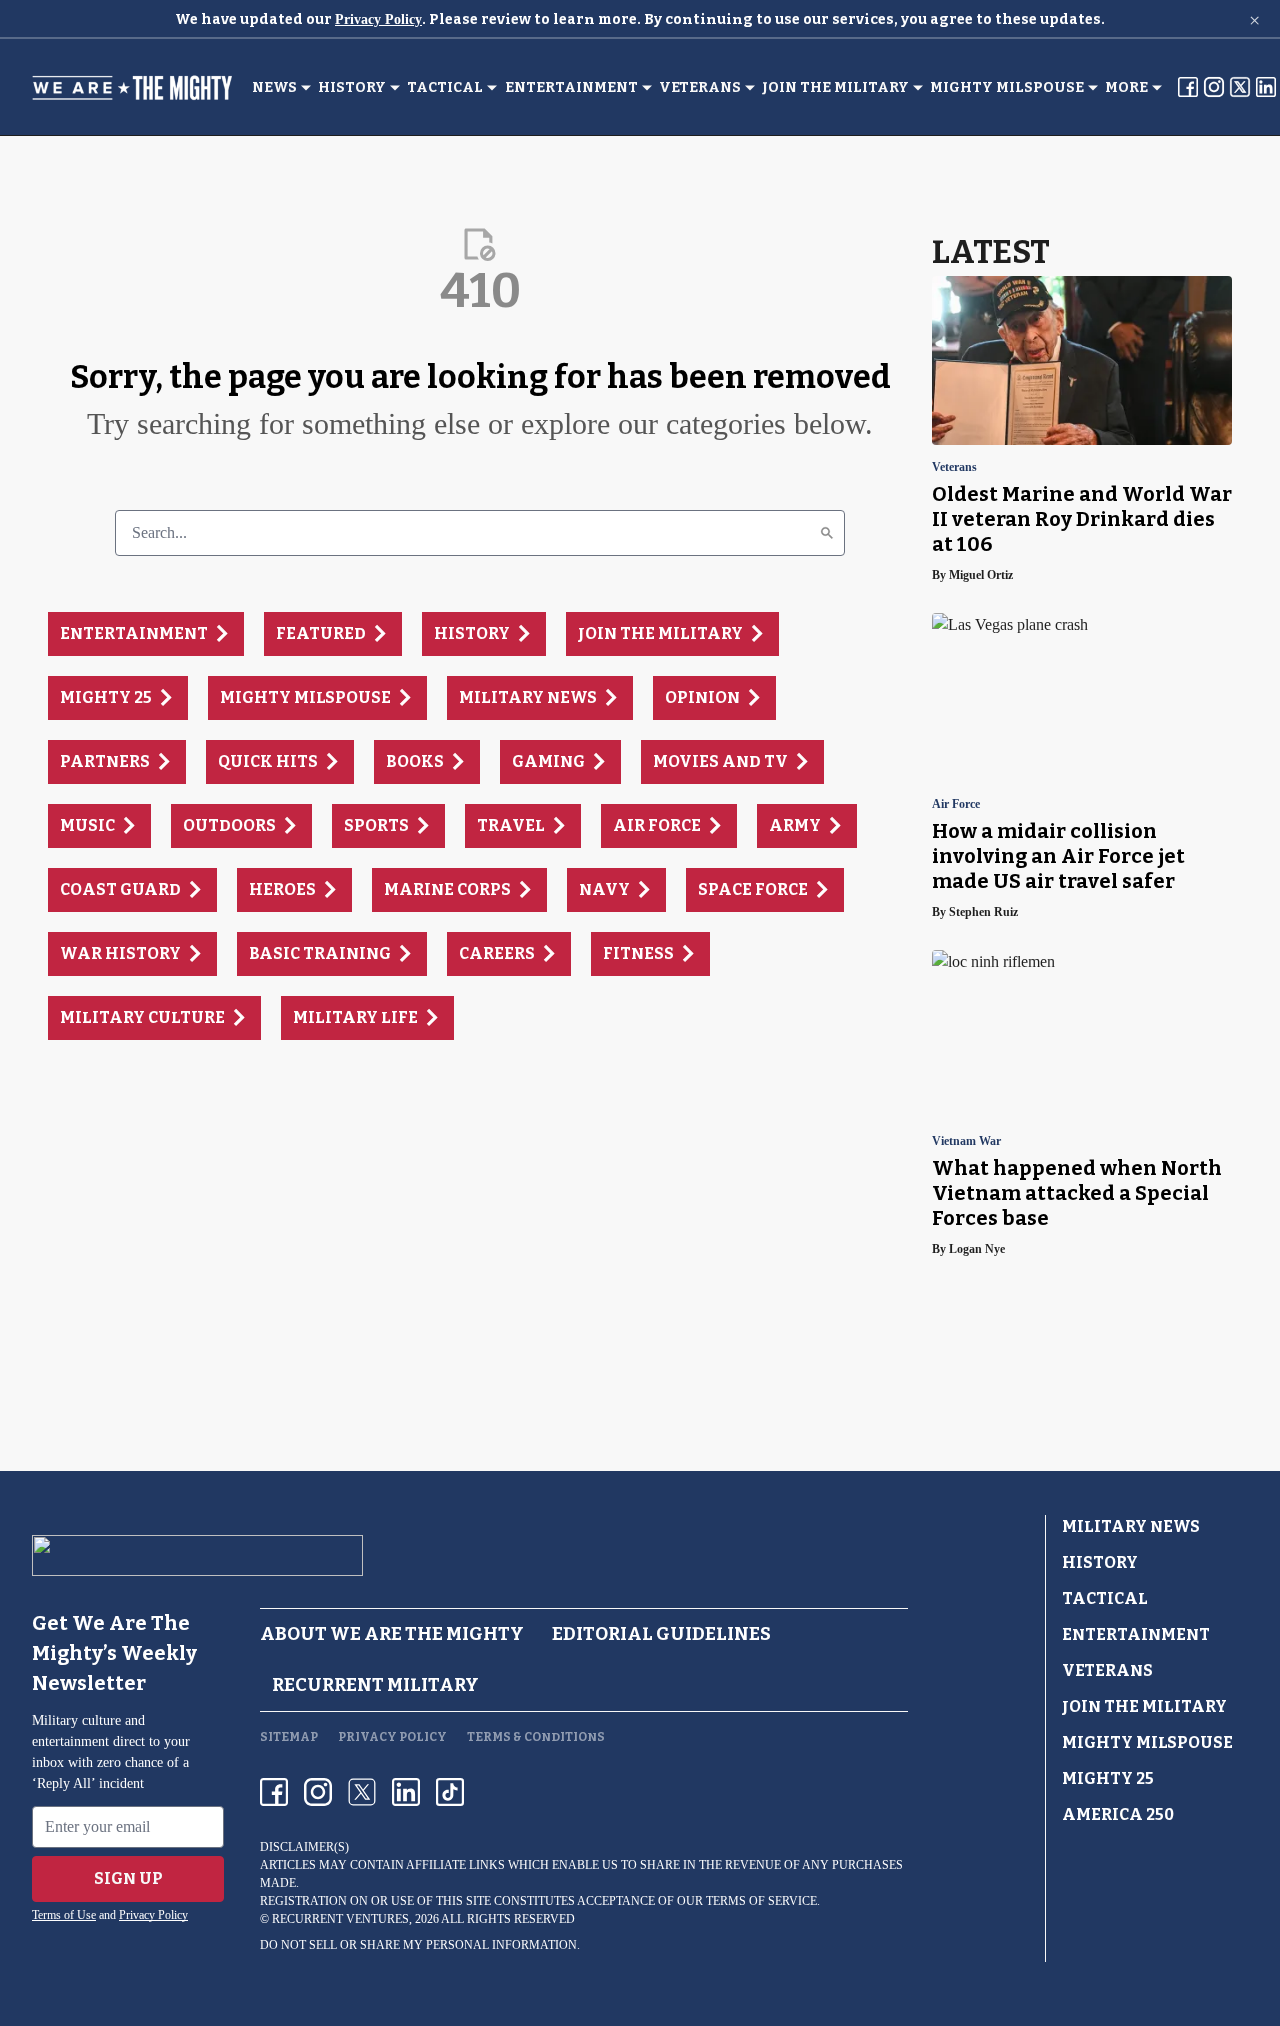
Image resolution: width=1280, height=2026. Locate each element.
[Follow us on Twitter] (1240, 87)
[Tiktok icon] (450, 1792)
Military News (1131, 1526)
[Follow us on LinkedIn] (1266, 87)
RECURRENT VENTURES (340, 1919)
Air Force (956, 804)
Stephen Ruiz (983, 912)
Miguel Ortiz (981, 575)
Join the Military (835, 87)
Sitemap (289, 1737)
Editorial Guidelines (661, 1634)
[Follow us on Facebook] (1188, 87)
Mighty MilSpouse (1007, 87)
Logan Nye (977, 1249)
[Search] (827, 533)
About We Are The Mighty (392, 1634)
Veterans (700, 87)
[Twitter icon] (362, 1792)
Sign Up (128, 1878)
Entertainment (571, 87)
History (352, 87)
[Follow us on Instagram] (1214, 87)
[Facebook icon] (274, 1792)
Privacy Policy (378, 19)
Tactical (445, 87)
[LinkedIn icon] (406, 1792)
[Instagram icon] (318, 1792)
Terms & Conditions (536, 1737)
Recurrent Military (375, 1685)
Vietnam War (966, 1141)
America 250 (1118, 1814)
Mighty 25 (1108, 1778)
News (274, 87)
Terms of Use (64, 1915)
